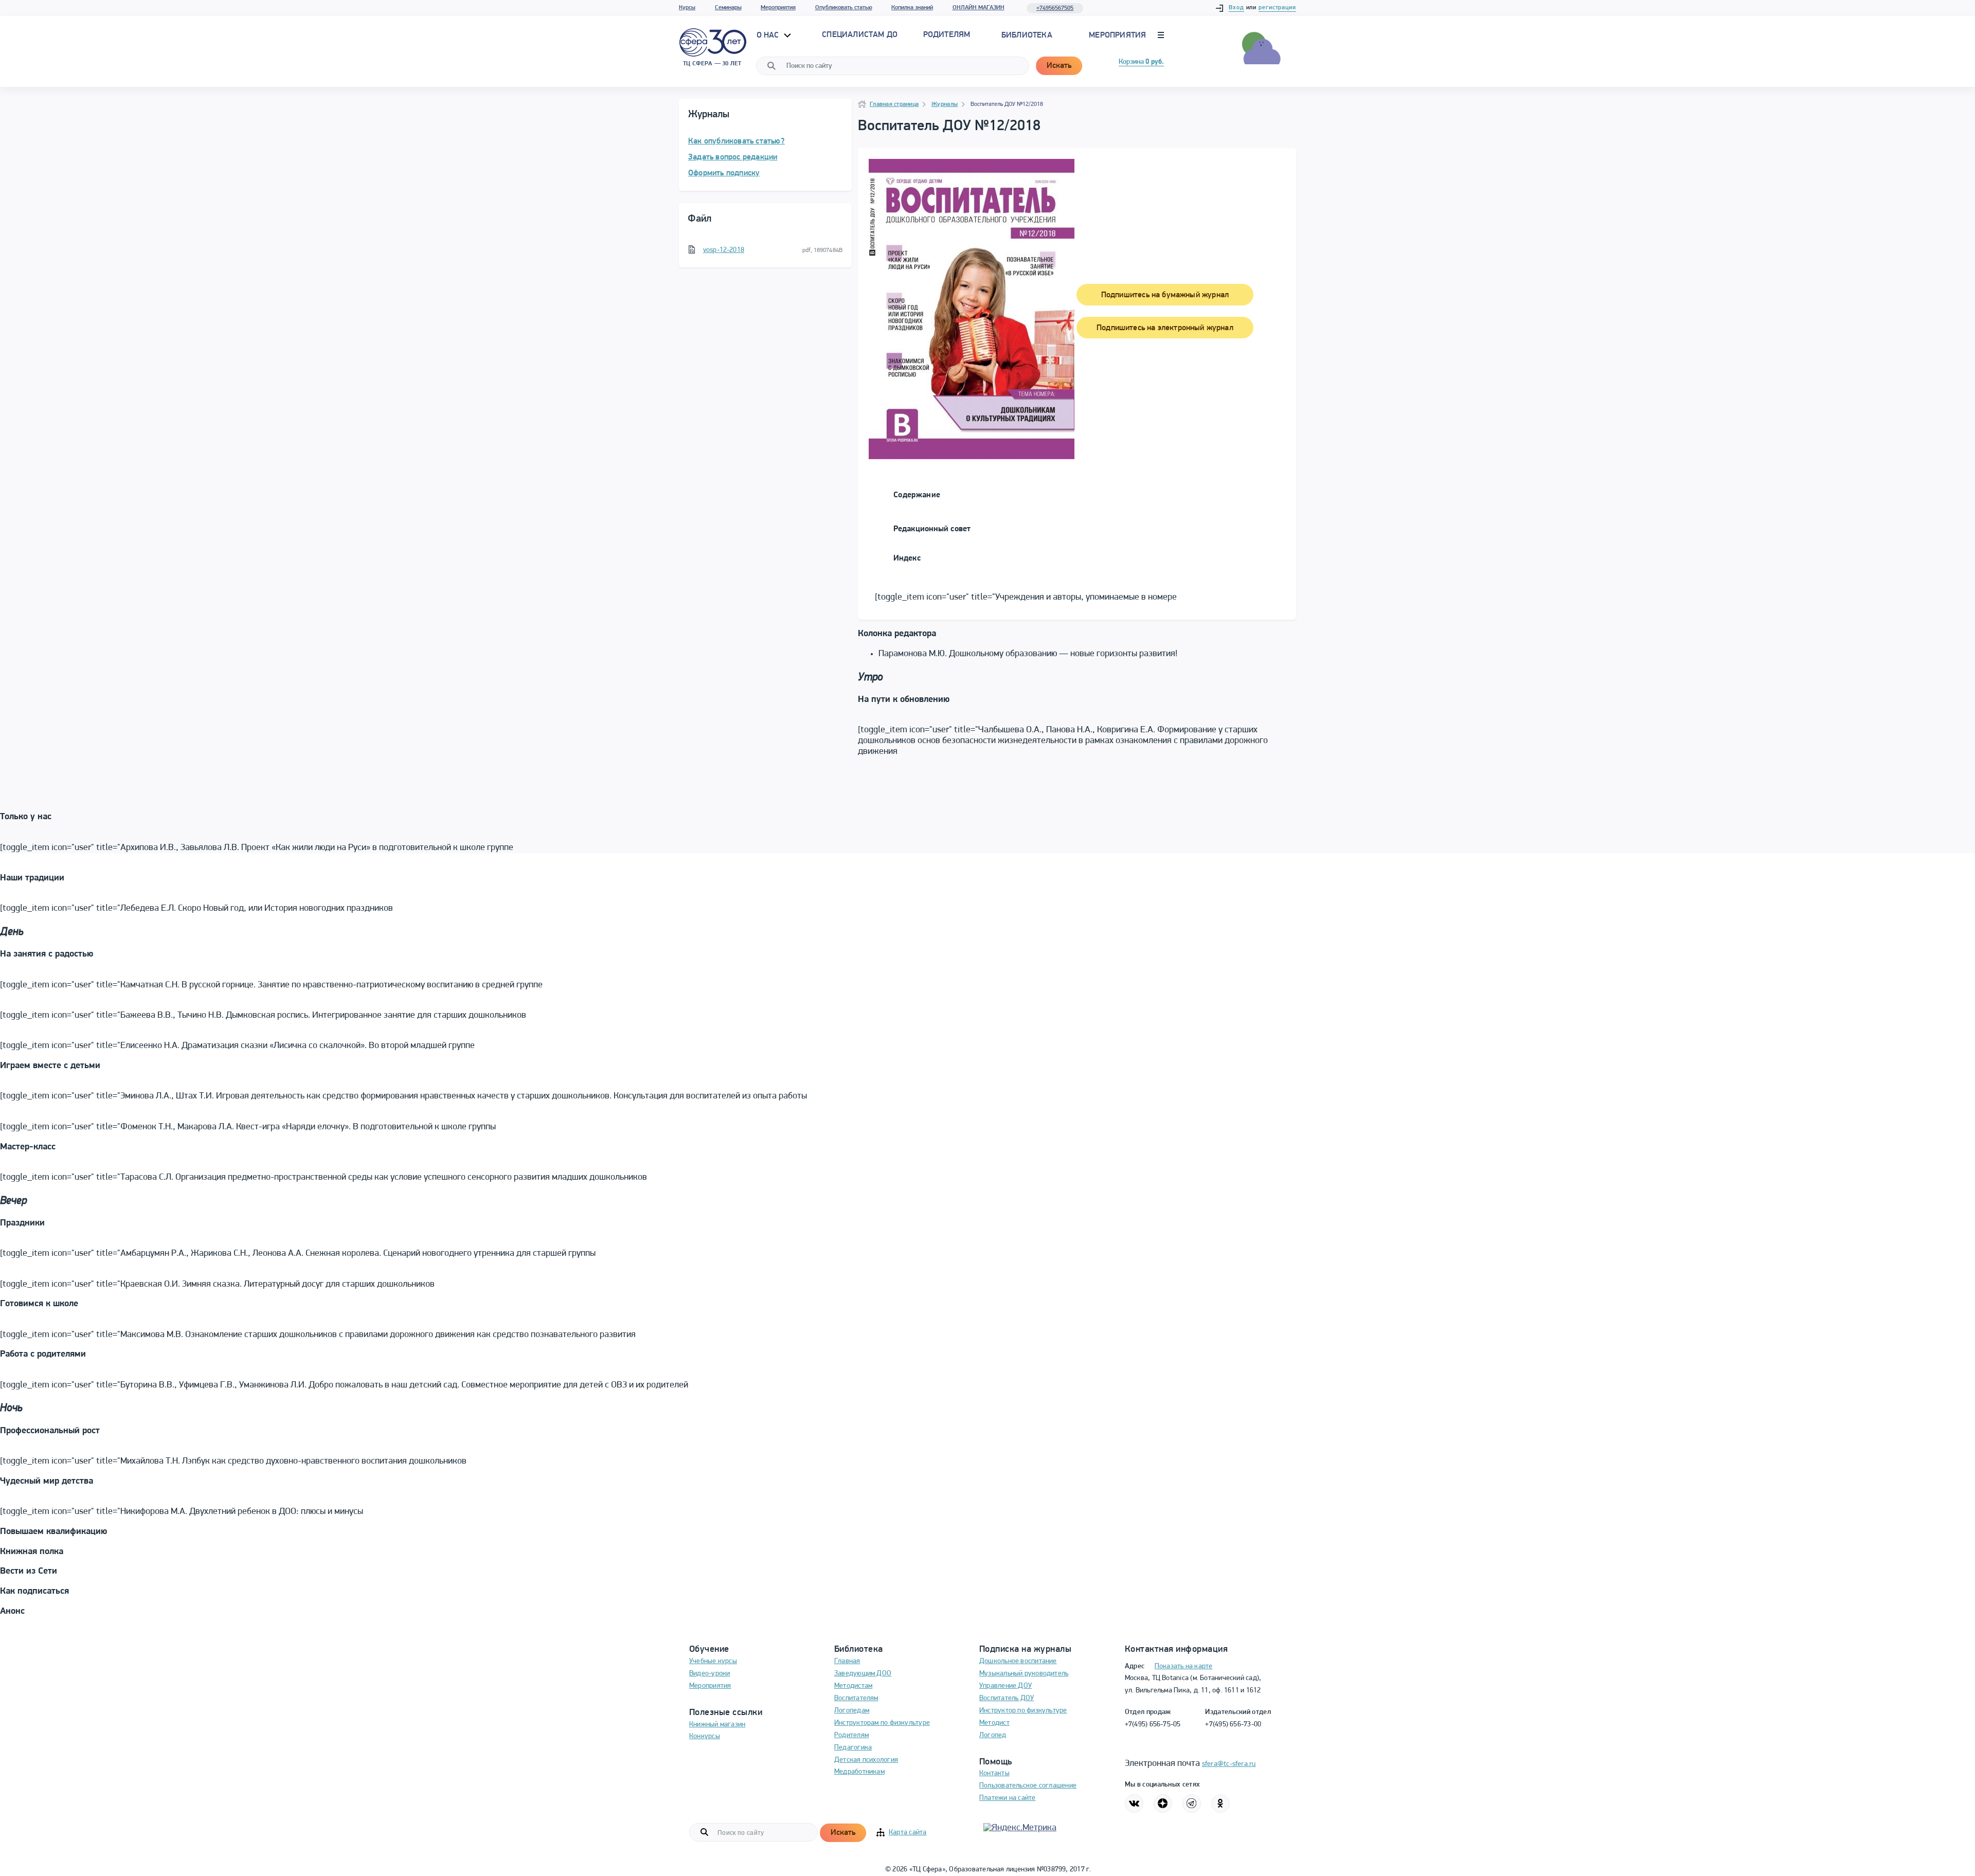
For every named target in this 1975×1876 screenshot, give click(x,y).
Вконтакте (1134, 1803)
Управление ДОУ (1006, 1686)
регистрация (1277, 8)
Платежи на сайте (1008, 1798)
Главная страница (894, 104)
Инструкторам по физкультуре (882, 1723)
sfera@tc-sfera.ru (1229, 1764)
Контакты (994, 1773)
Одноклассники (1220, 1803)
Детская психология (866, 1760)
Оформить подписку (724, 173)
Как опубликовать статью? (737, 141)
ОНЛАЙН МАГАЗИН (978, 8)
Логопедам (852, 1711)
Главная (847, 1661)
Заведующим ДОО (863, 1674)
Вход (1236, 8)
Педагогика (853, 1748)
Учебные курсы (713, 1661)
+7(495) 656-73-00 (1233, 1725)
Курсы (687, 8)
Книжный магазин (717, 1725)
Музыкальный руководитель (1024, 1674)
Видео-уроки (710, 1674)
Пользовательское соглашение (1028, 1786)
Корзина (1141, 62)
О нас (769, 35)
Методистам (853, 1686)
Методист (994, 1723)
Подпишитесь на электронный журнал (1165, 328)
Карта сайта (908, 1833)
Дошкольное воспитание (1018, 1661)
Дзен (1163, 1803)
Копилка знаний (912, 8)
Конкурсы (705, 1736)
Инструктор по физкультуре (1023, 1711)
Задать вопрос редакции (733, 157)
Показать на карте (1184, 1666)
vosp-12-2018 (724, 250)
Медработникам (859, 1772)
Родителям (851, 1735)
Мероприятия (778, 8)
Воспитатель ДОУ (1007, 1698)
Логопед (993, 1735)
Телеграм (1192, 1803)
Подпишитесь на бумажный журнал (1165, 295)
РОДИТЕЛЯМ (947, 35)
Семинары (728, 8)
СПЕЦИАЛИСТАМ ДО (860, 35)
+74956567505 (1055, 8)
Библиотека (1027, 35)
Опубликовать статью (844, 8)
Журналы (945, 104)
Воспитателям (856, 1698)
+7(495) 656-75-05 (1153, 1725)
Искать (1059, 66)
